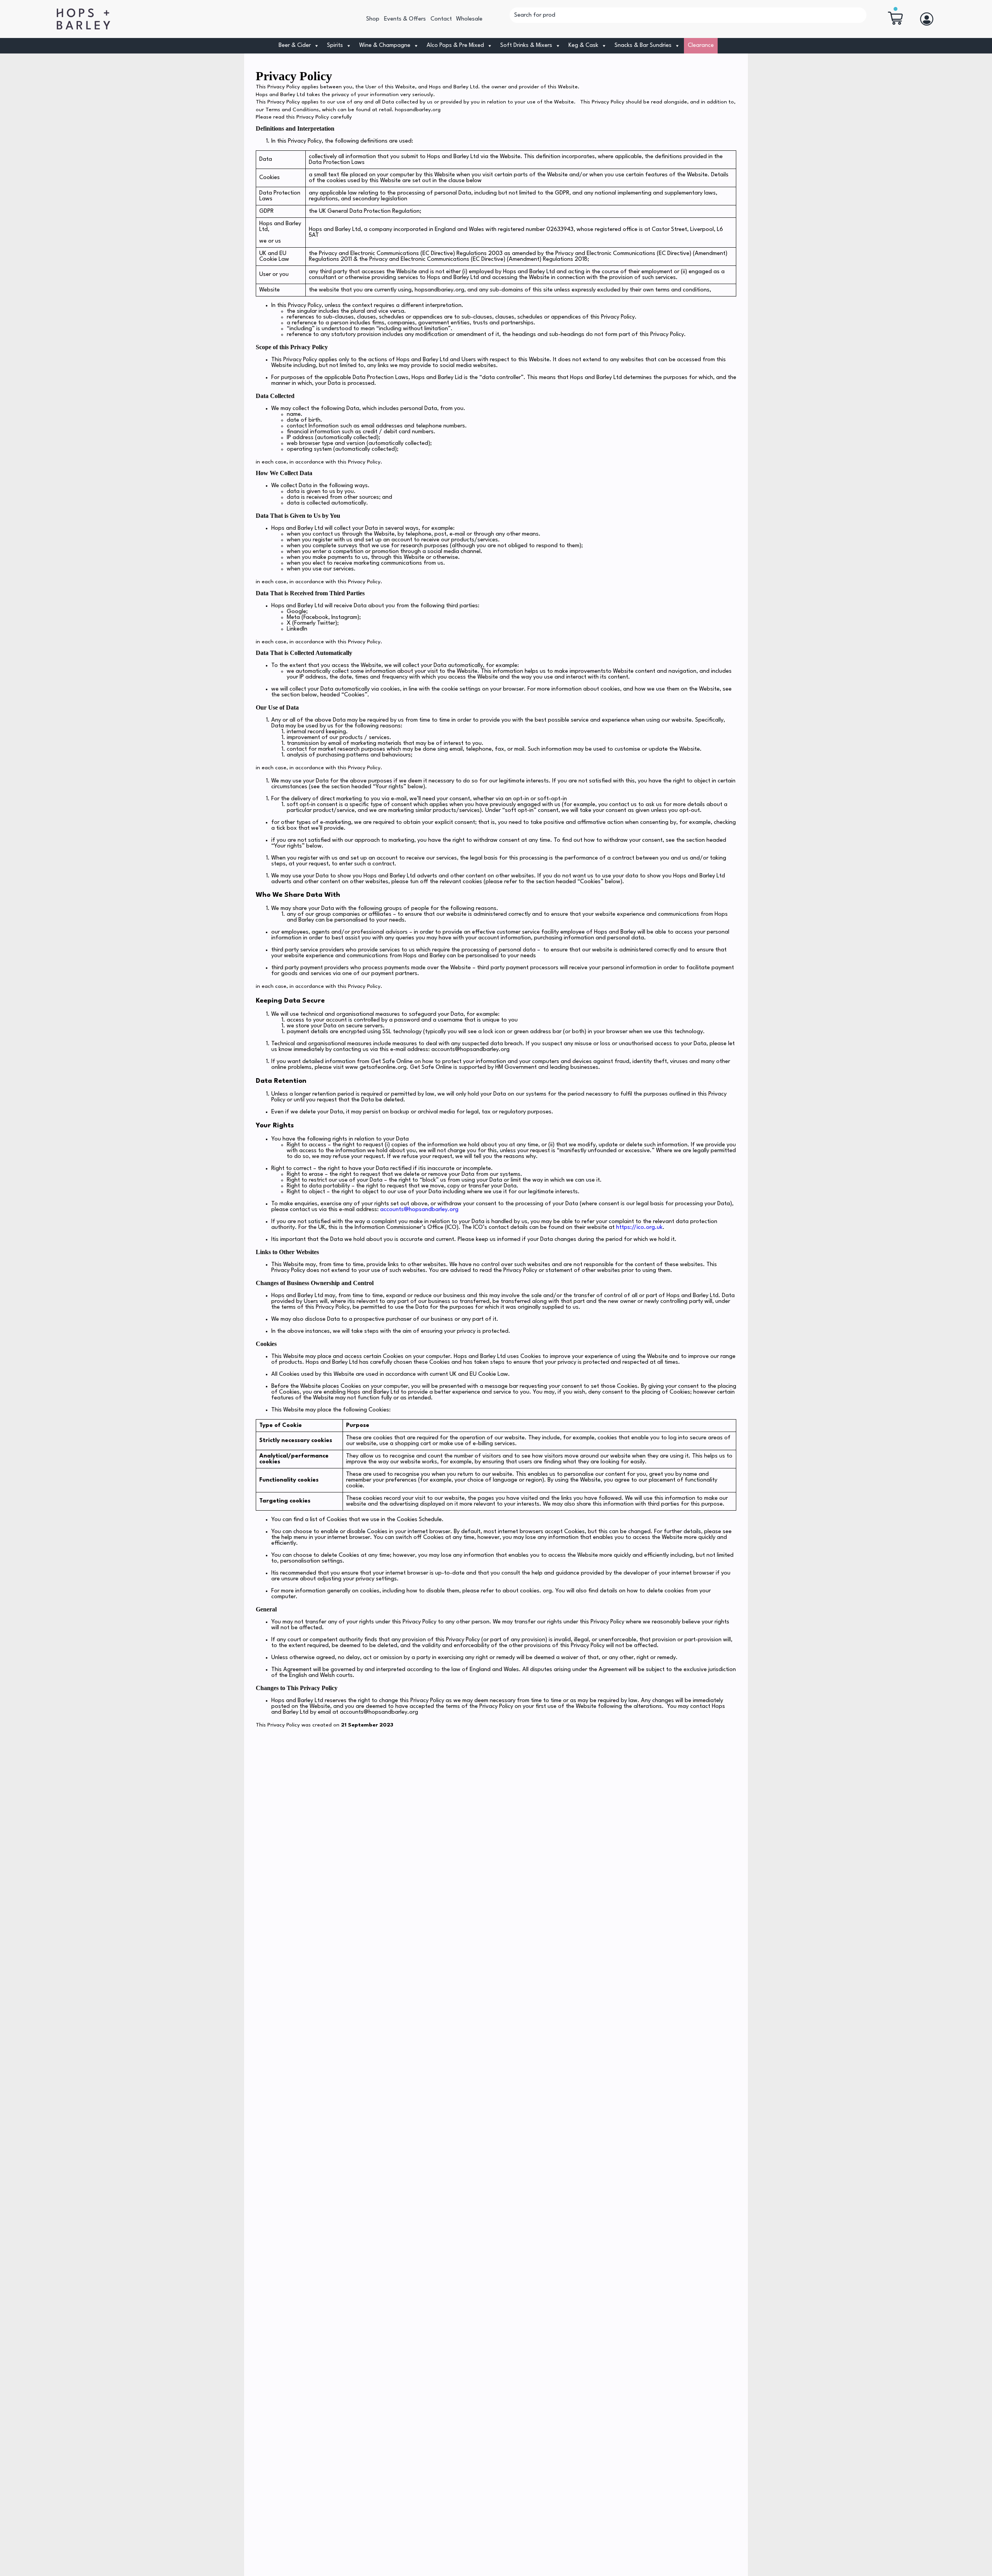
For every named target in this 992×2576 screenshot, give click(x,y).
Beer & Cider (295, 46)
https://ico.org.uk (639, 1228)
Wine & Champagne (385, 46)
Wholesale (469, 19)
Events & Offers (405, 19)
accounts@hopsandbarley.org (419, 1210)
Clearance (701, 46)
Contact (441, 19)
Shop (373, 19)
